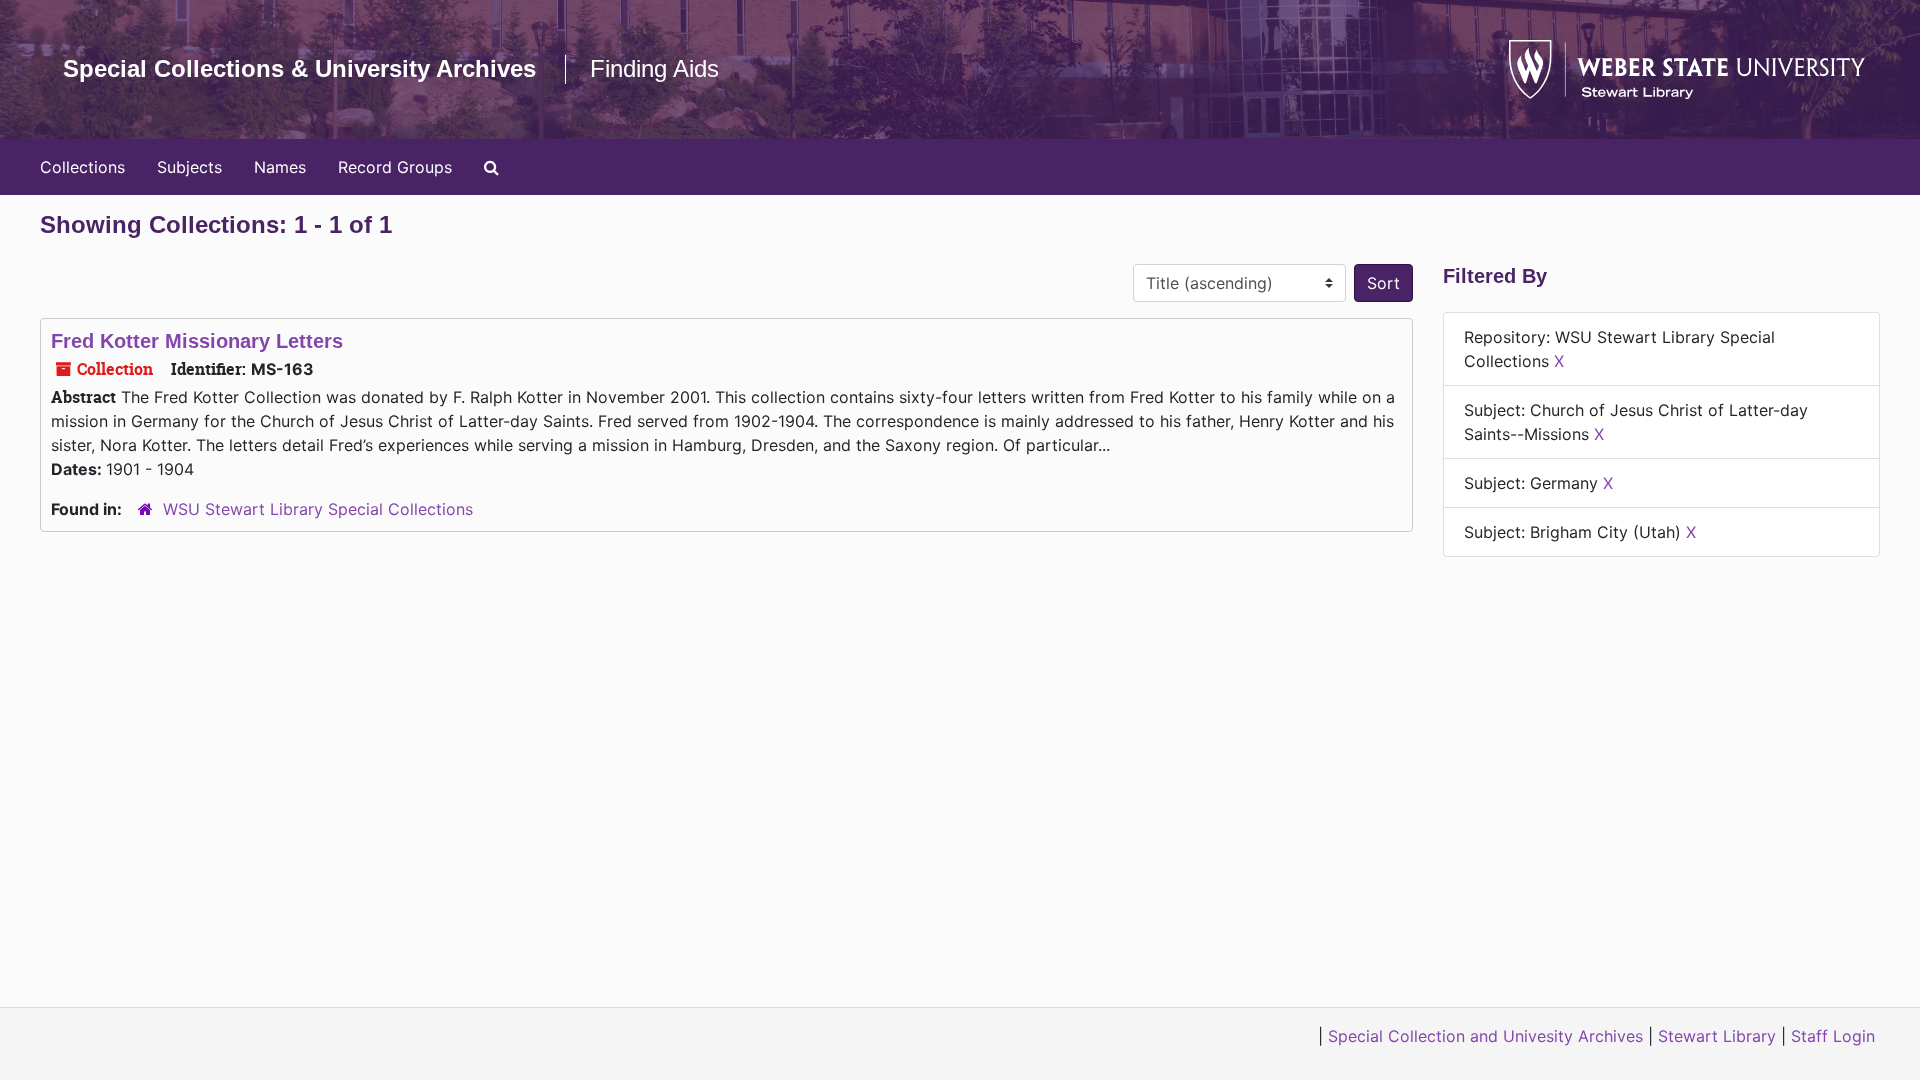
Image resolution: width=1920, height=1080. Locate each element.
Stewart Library (1717, 1036)
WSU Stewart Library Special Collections (318, 509)
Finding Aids (654, 68)
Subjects (189, 167)
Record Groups (395, 167)
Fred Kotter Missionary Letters (197, 341)
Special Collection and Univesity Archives (1485, 1036)
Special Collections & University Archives (299, 68)
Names (280, 167)
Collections (82, 167)
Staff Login (1833, 1036)
